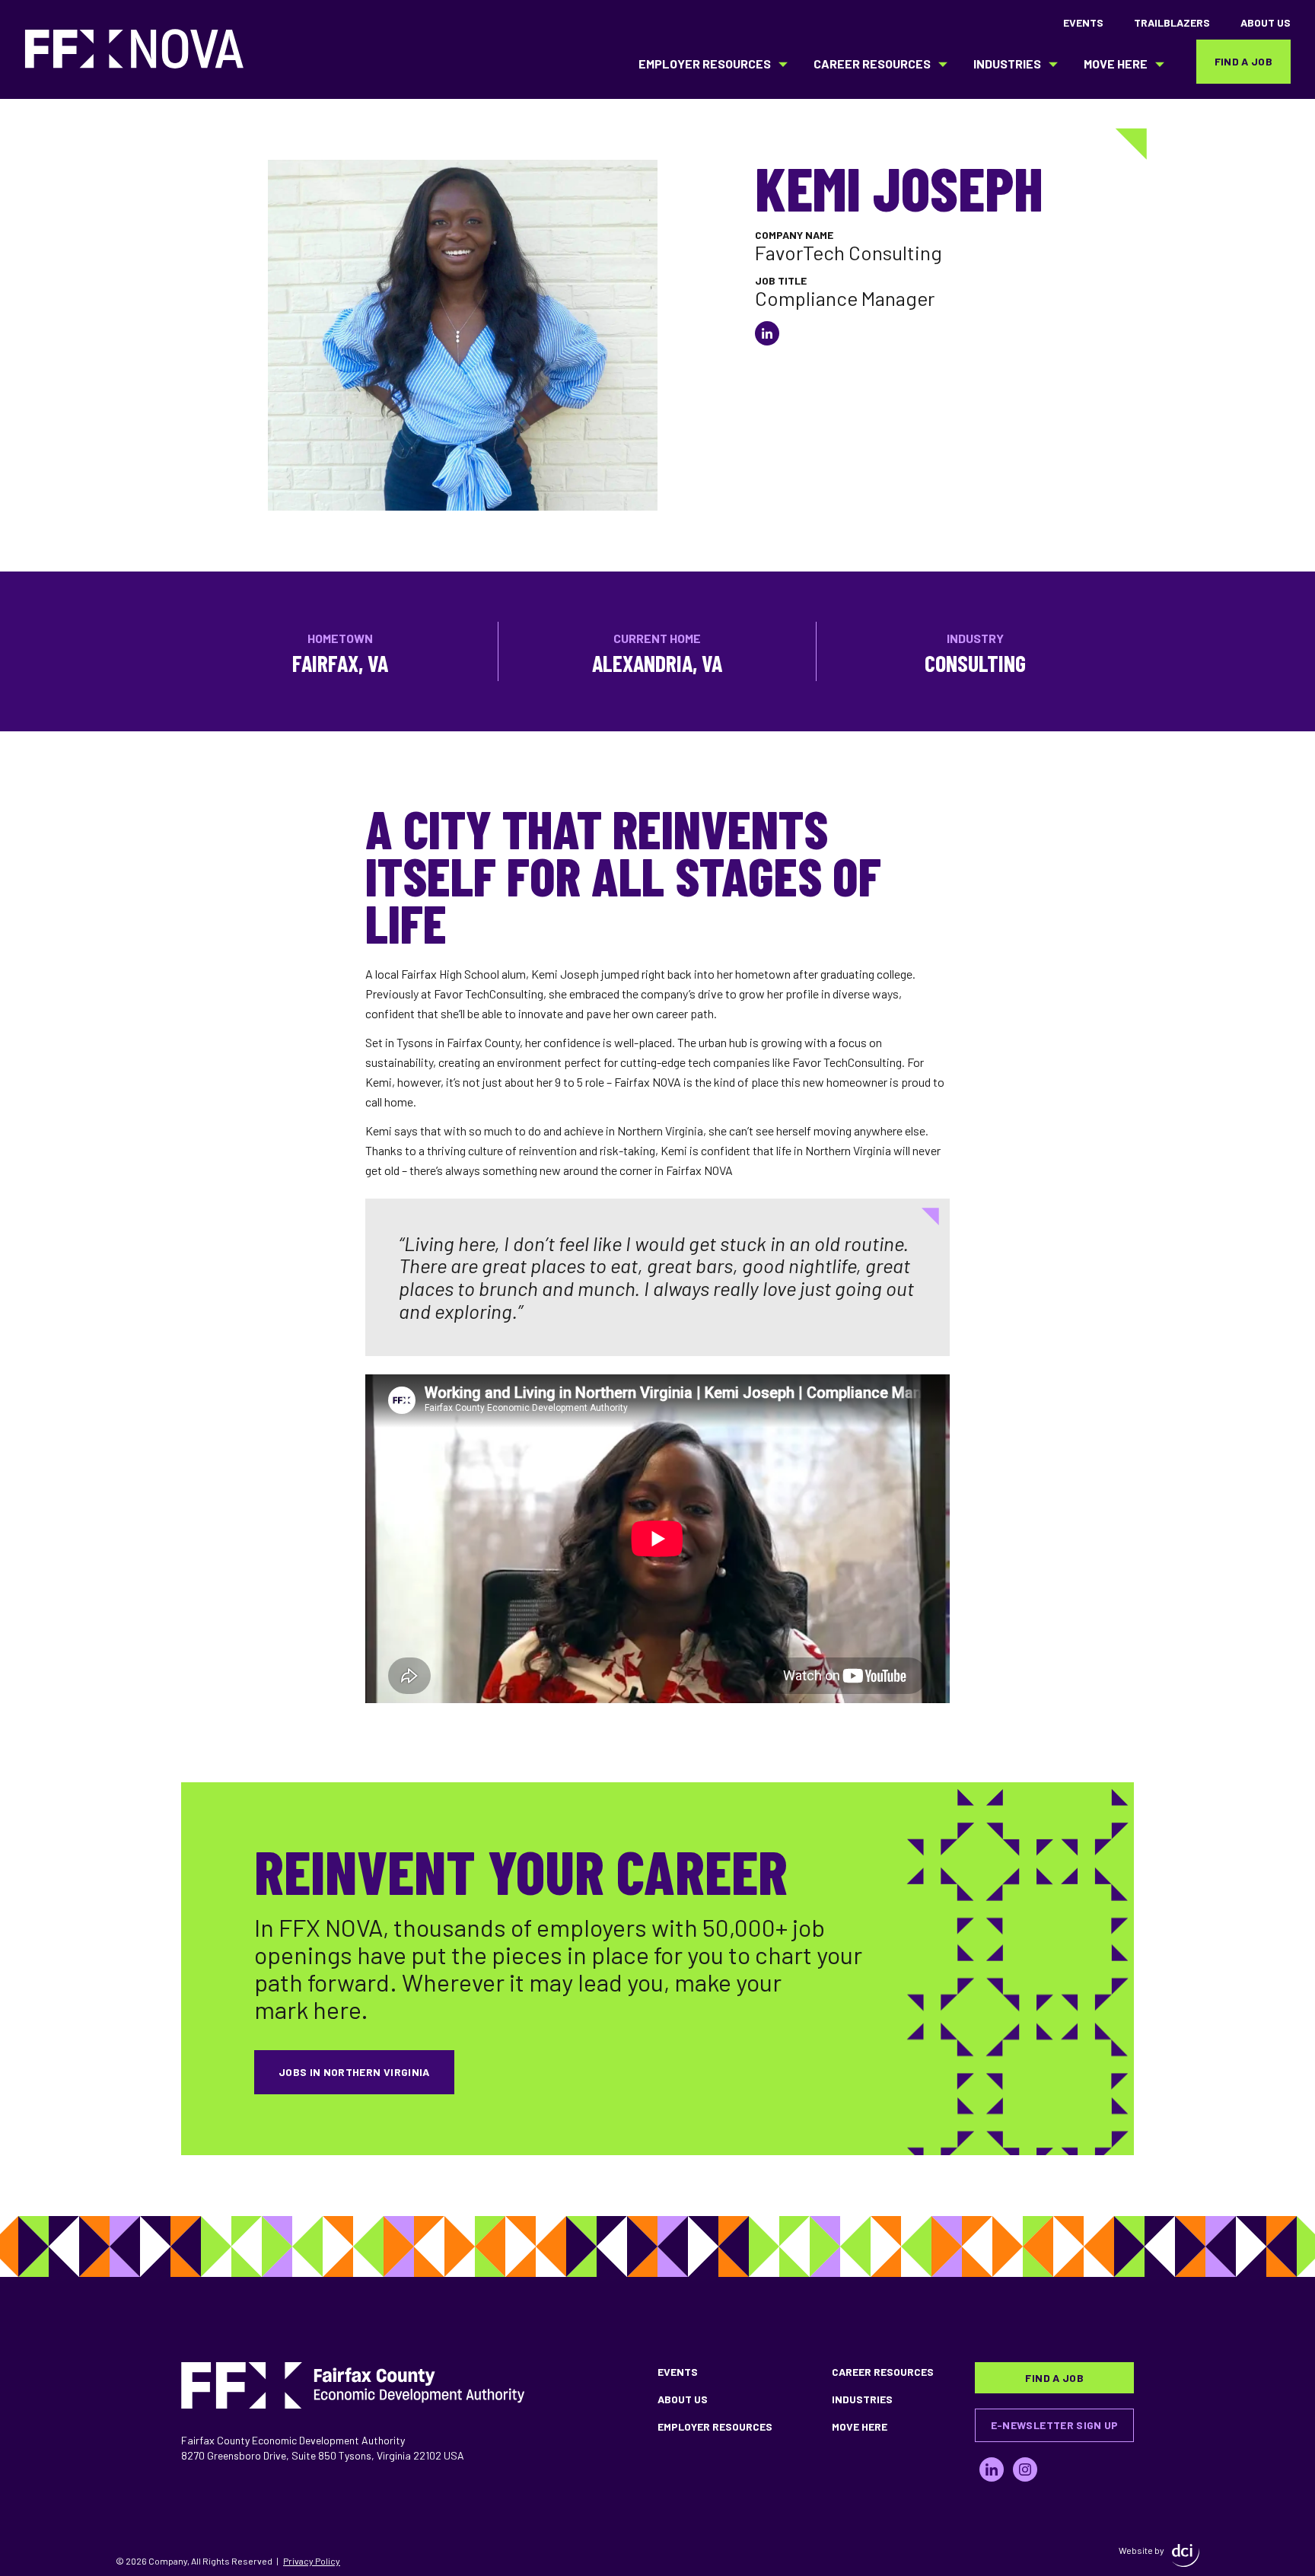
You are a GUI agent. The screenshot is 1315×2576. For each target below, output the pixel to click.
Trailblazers (1172, 22)
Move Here (1116, 64)
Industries (1007, 64)
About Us (1266, 22)
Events (1083, 22)
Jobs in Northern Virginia (354, 2072)
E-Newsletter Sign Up (1055, 2425)
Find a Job (1244, 61)
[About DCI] (1186, 2555)
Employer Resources (705, 64)
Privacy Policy (312, 2561)
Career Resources (872, 64)
